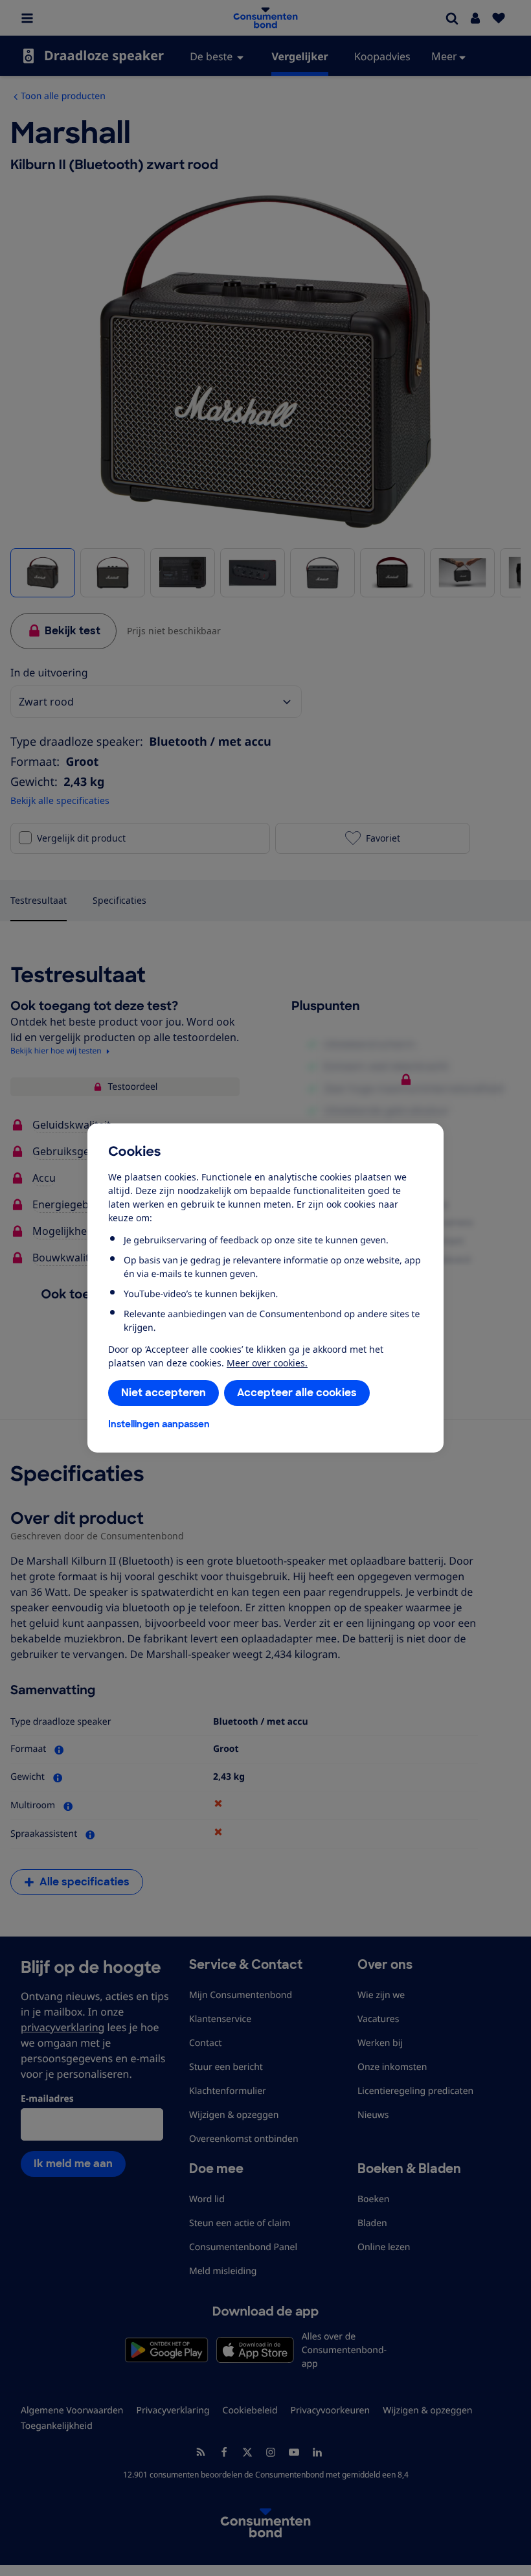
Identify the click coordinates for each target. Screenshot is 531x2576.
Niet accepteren (164, 1393)
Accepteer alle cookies (297, 1393)
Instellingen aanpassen (159, 1424)
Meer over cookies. (267, 1363)
